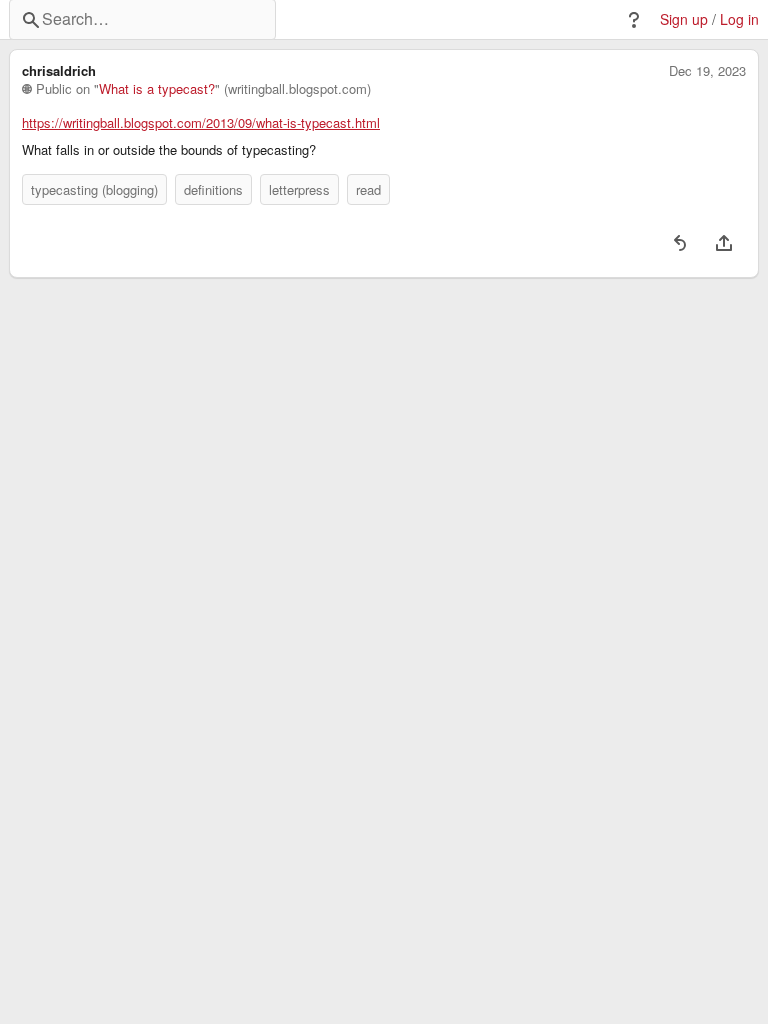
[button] (634, 20)
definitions (213, 189)
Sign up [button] (684, 19)
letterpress (299, 189)
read (368, 189)
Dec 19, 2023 (707, 71)
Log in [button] (739, 19)
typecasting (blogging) (94, 189)
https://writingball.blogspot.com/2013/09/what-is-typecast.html (201, 123)
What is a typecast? (157, 89)
